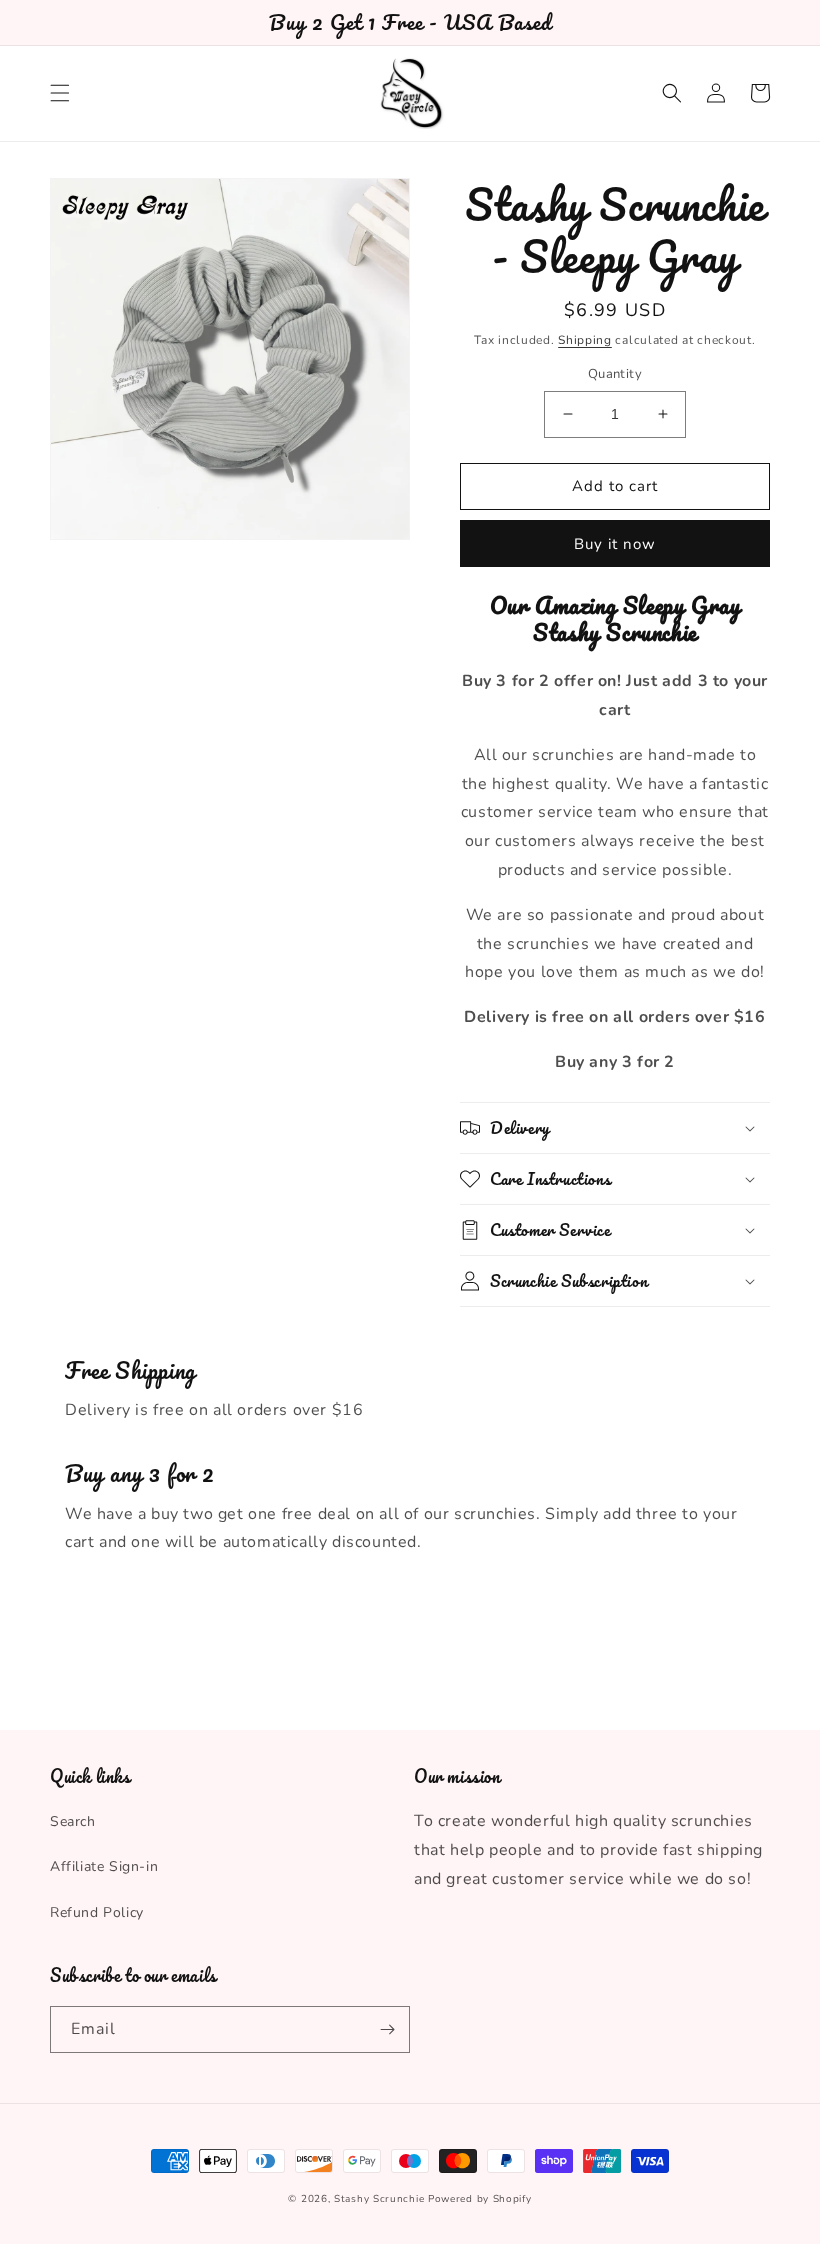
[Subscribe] (387, 2029)
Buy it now (615, 544)
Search (73, 1821)
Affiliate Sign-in (104, 1866)
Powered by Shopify (480, 2199)
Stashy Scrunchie (379, 2199)
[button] (60, 93)
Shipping (585, 340)
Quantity (615, 374)
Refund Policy (97, 1912)
